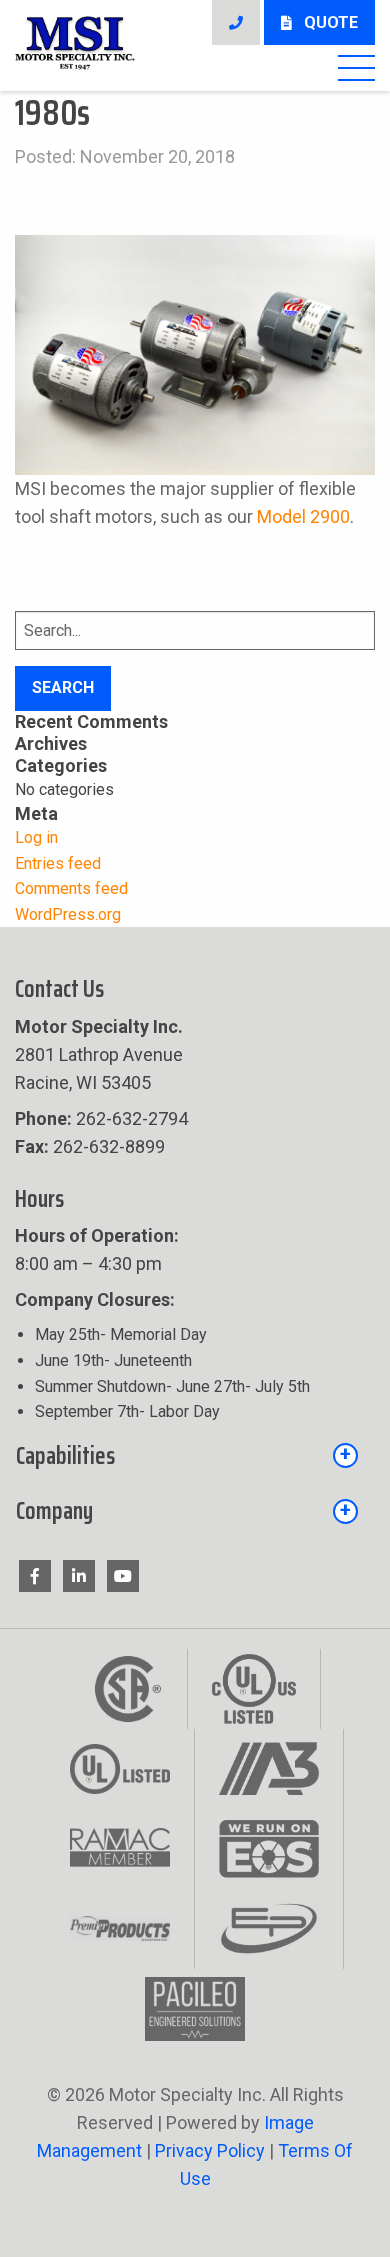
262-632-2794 (101, 1118)
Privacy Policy (212, 2150)
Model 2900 (303, 516)
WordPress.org (68, 914)
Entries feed (58, 863)
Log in (36, 837)
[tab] (195, 1461)
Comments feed (71, 888)
